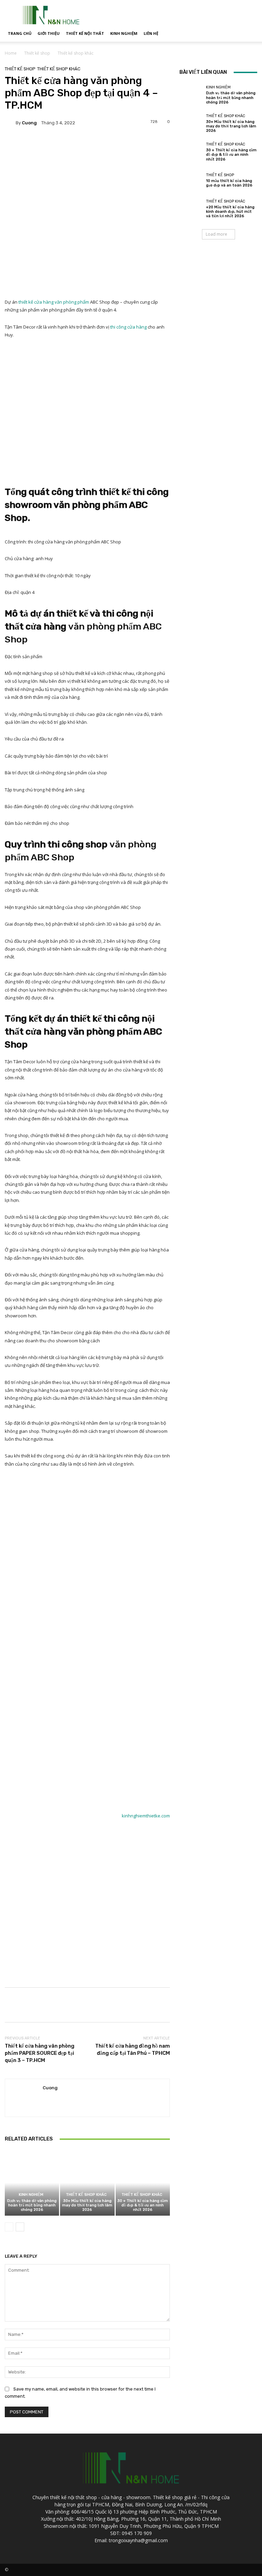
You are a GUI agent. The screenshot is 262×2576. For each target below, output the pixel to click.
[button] (249, 34)
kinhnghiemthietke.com (146, 1816)
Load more (216, 234)
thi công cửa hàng (128, 327)
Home (11, 53)
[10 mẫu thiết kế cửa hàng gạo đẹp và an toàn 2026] (191, 180)
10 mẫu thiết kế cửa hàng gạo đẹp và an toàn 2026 (229, 183)
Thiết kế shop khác (76, 53)
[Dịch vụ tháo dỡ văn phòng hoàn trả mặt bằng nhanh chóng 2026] (32, 2183)
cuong (29, 123)
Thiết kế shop (37, 53)
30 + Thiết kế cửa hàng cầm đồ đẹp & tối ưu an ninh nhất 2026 (143, 2205)
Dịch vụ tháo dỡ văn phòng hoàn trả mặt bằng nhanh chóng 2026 (32, 2205)
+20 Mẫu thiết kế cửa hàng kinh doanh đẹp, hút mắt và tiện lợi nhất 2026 (230, 212)
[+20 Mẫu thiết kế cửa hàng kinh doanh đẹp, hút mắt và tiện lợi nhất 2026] (191, 209)
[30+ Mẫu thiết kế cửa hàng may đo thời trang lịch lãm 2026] (87, 2183)
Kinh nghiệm (124, 33)
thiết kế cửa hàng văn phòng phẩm (54, 302)
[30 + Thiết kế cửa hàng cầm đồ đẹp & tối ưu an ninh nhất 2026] (143, 2183)
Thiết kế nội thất (85, 33)
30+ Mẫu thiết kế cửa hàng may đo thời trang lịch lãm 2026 (87, 2205)
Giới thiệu (49, 33)
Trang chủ (20, 33)
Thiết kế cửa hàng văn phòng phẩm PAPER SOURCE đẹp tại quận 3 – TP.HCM (40, 2053)
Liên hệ (151, 33)
